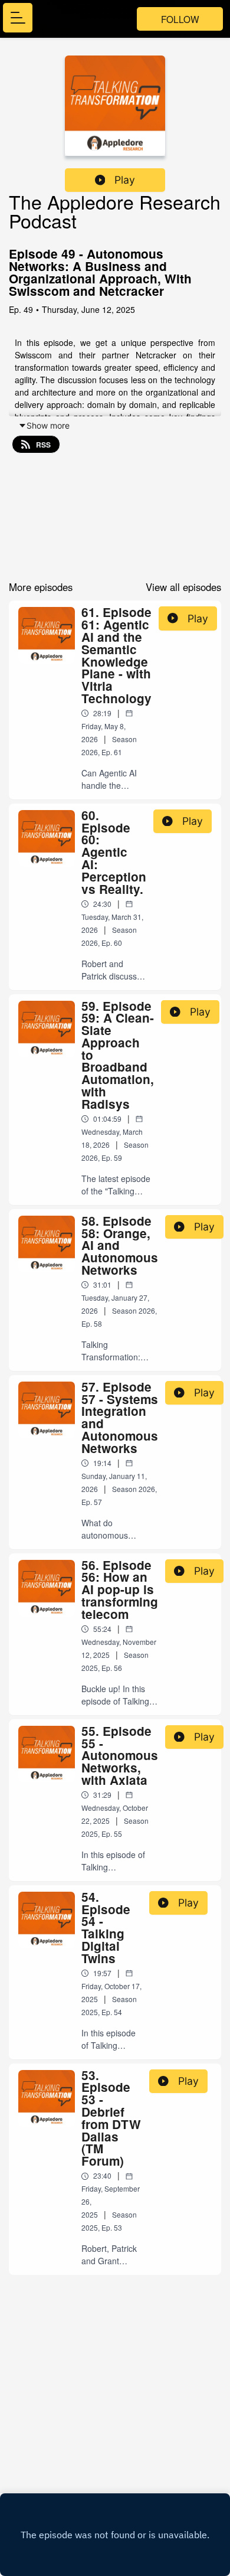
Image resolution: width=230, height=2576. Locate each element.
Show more (48, 425)
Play (125, 180)
